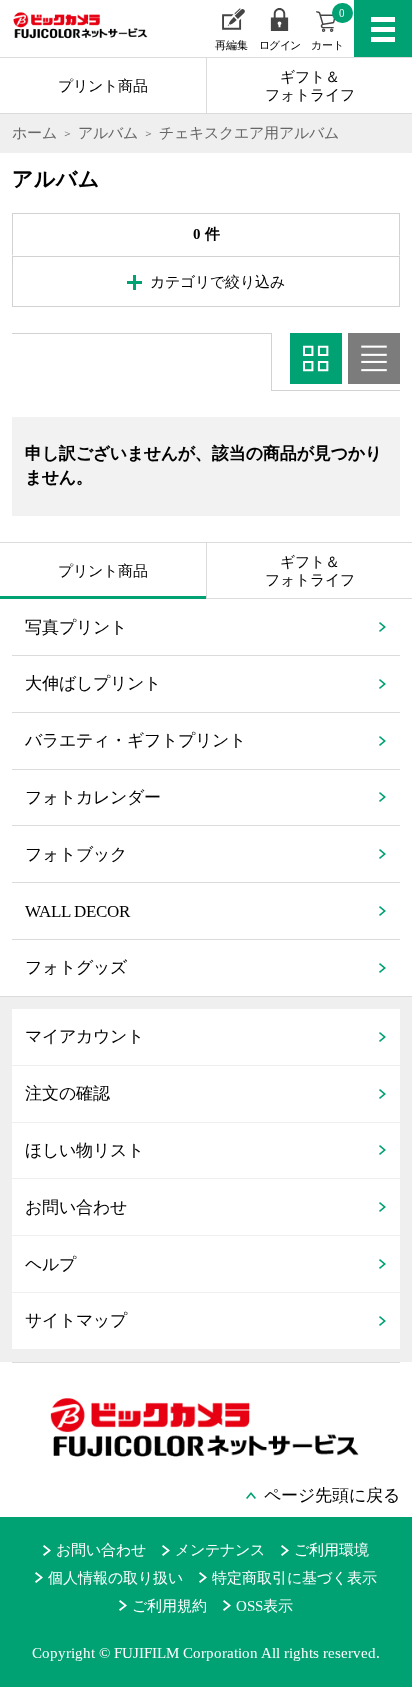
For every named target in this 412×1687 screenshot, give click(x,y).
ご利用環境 (331, 1550)
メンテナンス (220, 1550)
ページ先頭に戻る (332, 1495)
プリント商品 (103, 86)
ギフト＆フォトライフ (310, 86)
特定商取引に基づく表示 (294, 1578)
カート (328, 29)
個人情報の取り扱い (115, 1578)
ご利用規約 (169, 1606)
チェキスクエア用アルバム (249, 133)
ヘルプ (50, 1264)
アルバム (108, 133)
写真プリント (76, 627)
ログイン (280, 45)
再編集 (231, 45)
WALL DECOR (77, 911)
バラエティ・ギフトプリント (135, 740)
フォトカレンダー (93, 797)
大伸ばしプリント (93, 683)
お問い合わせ (76, 1207)
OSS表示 (264, 1606)
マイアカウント (84, 1036)
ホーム (34, 133)
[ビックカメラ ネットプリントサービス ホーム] (70, 40)
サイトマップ (76, 1320)
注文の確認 (67, 1093)
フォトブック (76, 854)
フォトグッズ (76, 967)
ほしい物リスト (84, 1150)
